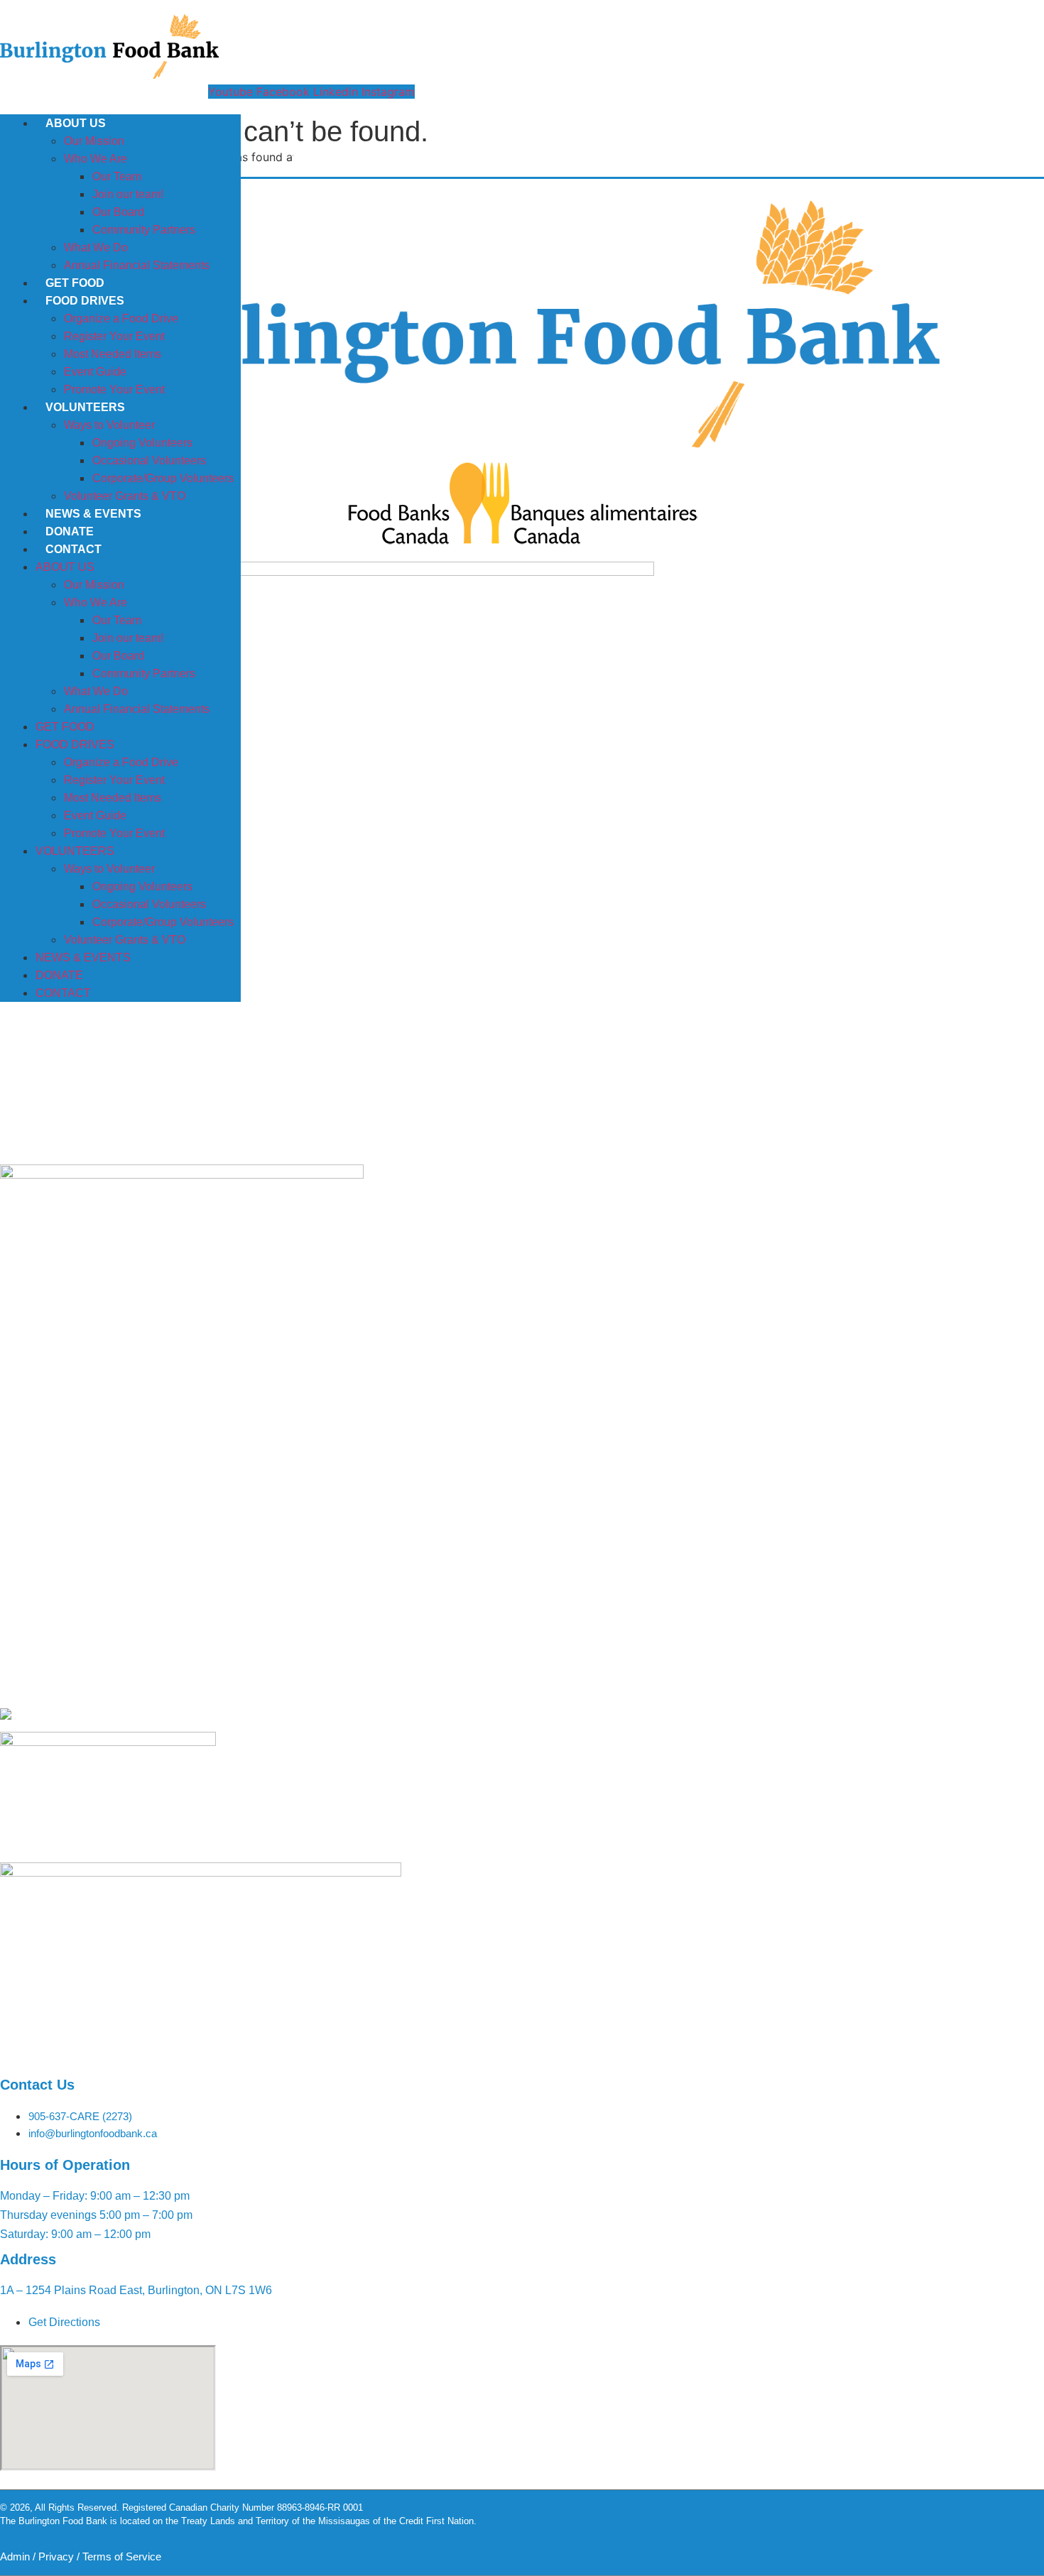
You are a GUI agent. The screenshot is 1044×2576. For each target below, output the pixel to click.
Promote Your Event (114, 389)
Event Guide (95, 372)
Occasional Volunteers (149, 460)
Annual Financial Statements (137, 265)
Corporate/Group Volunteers (163, 478)
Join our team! (128, 194)
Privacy (56, 2556)
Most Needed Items (113, 354)
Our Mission (94, 141)
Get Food (75, 283)
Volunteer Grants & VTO (125, 496)
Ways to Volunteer (109, 425)
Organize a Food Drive (121, 318)
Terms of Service (122, 2556)
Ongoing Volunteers (142, 443)
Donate (70, 531)
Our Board (118, 212)
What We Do (96, 247)
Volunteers (85, 407)
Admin (15, 2556)
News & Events (93, 514)
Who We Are (96, 159)
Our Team (117, 176)
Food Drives (85, 301)
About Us (76, 123)
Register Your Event (114, 336)
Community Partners (144, 230)
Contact (74, 549)
